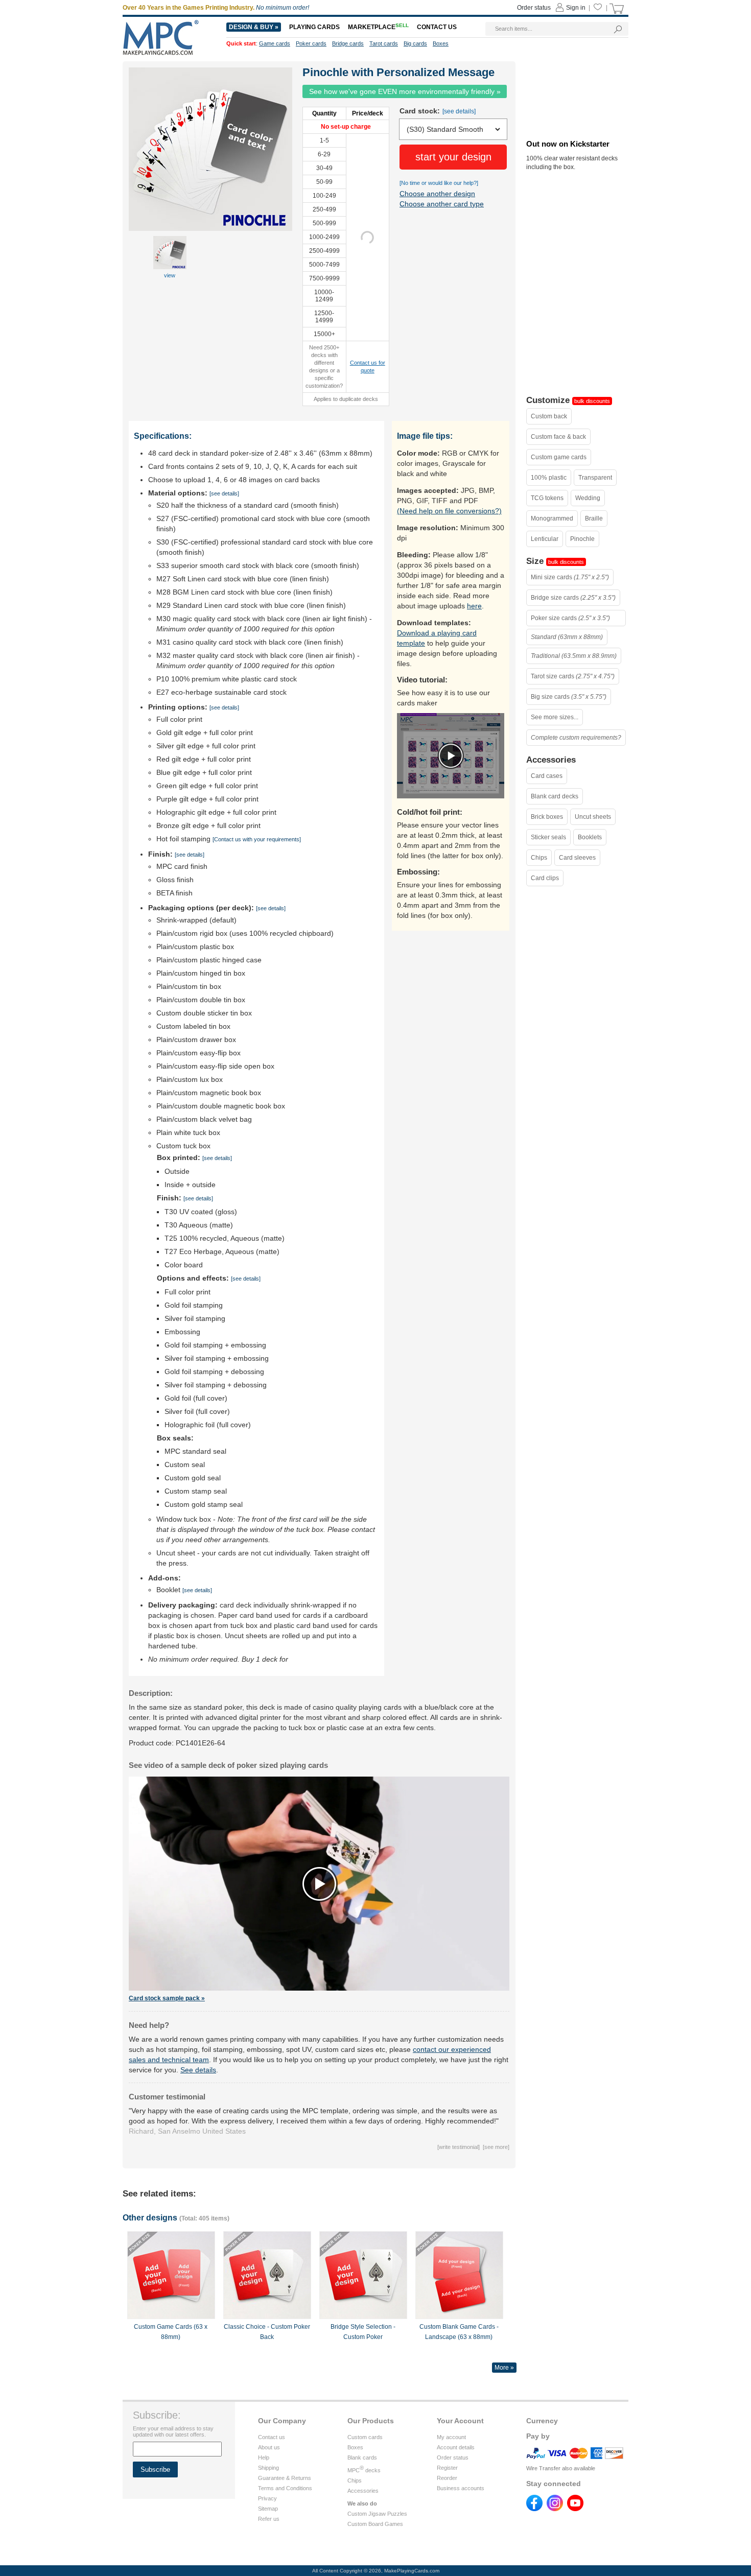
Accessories (363, 2491)
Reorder (447, 2478)
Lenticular (545, 539)
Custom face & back (558, 437)
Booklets (590, 837)
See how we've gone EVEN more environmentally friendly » (405, 91)
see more (496, 2147)
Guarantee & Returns (285, 2478)
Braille (594, 518)
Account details (456, 2447)
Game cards (275, 43)
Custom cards (365, 2437)
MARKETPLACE (378, 27)
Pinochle (582, 539)
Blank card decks (555, 796)
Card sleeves (577, 858)
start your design (453, 157)
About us (269, 2447)
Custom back (549, 416)
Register (447, 2468)
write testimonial (459, 2147)
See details (198, 2070)
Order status (453, 2457)
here (474, 606)
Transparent (595, 478)
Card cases (547, 776)
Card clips (545, 878)
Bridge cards (348, 43)
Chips (539, 858)
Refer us (269, 2519)
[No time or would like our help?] (439, 183)
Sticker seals (548, 837)
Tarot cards (384, 43)
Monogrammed (552, 518)
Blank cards (362, 2457)
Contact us (272, 2437)
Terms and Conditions (285, 2488)
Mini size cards (570, 577)
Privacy (267, 2498)
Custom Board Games (375, 2524)
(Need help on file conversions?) (449, 511)
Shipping (268, 2468)
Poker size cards (570, 618)
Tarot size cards (573, 676)
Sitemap (268, 2509)
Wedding (588, 498)
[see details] (459, 111)
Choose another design (437, 194)
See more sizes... (555, 717)
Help (264, 2457)
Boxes (355, 2447)
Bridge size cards (573, 598)
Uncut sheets (593, 817)
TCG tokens (547, 498)
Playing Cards (314, 27)
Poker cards (311, 43)
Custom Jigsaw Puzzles (377, 2514)
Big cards (415, 43)
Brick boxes (547, 817)
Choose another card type (442, 204)
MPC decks (364, 2470)
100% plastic (549, 478)
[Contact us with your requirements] (257, 839)
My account (451, 2437)
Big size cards (569, 697)
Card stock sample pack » (167, 1998)
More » (504, 2368)
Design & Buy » (254, 27)
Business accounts (461, 2488)
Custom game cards (559, 457)
